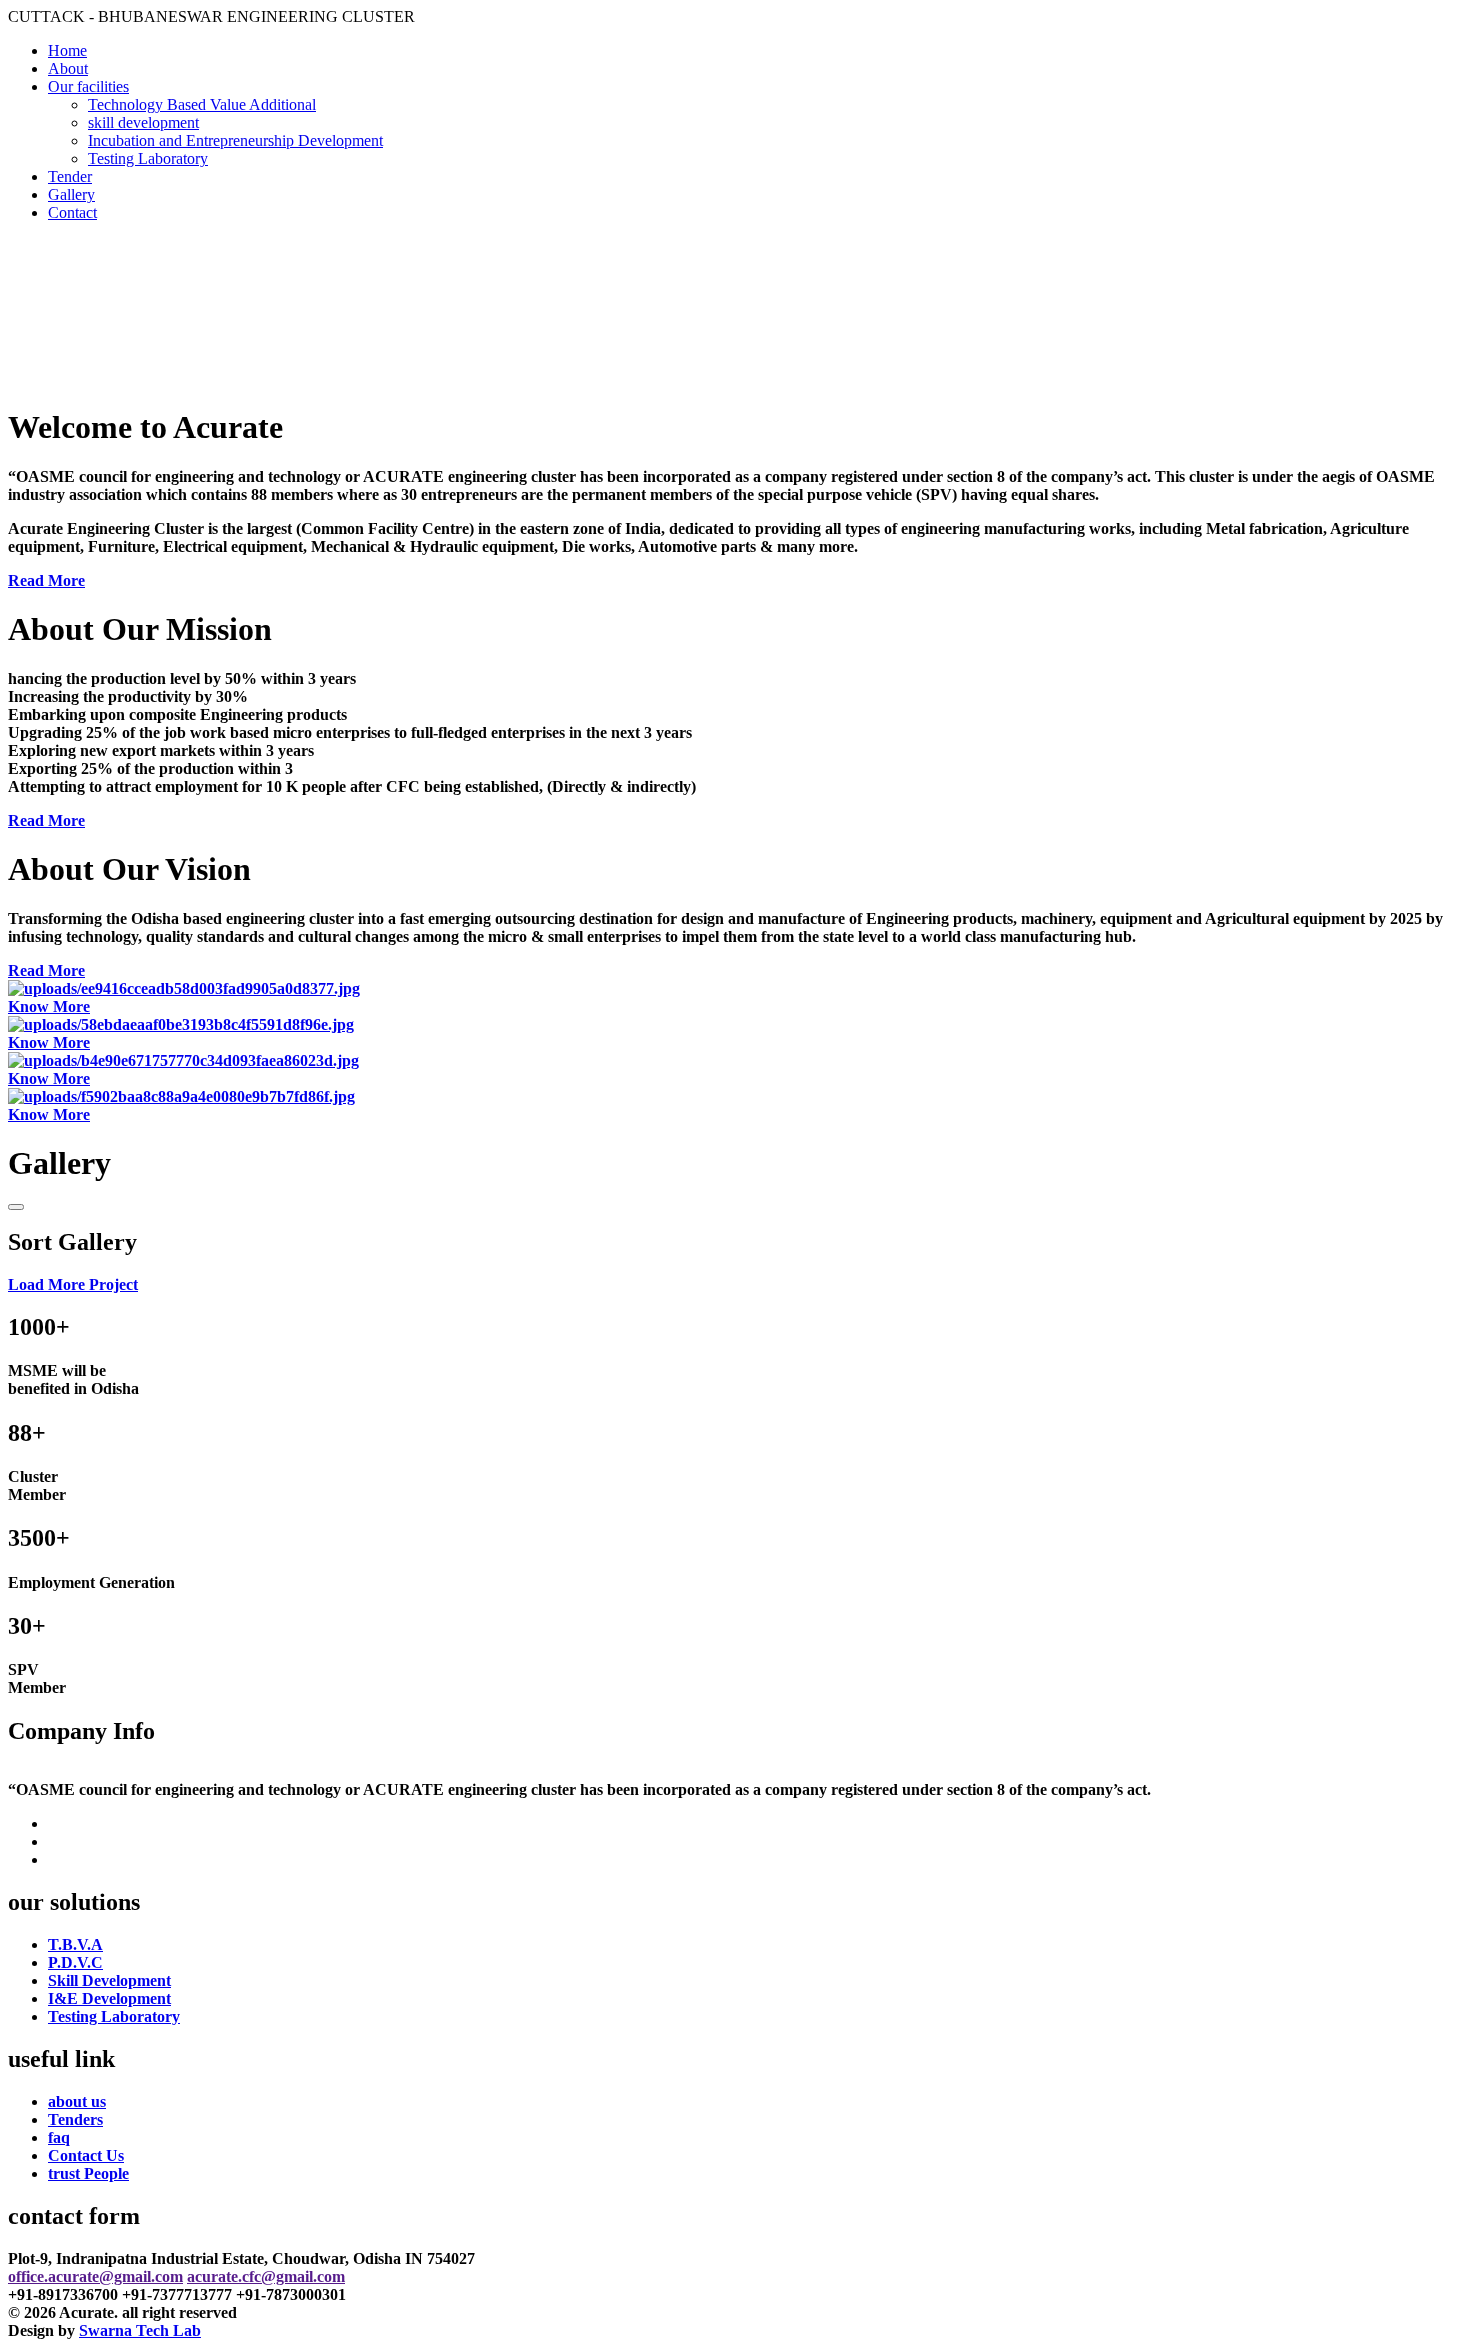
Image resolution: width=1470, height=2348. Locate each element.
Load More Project (73, 1284)
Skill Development (109, 1980)
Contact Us (86, 2155)
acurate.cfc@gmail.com (266, 2276)
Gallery (71, 194)
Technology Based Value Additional (202, 104)
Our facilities (88, 86)
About (68, 68)
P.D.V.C (75, 1962)
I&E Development (109, 1998)
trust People (88, 2173)
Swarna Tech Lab (140, 2330)
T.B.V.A (75, 1944)
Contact (72, 212)
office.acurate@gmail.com (95, 2276)
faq (59, 2137)
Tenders (75, 2119)
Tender (70, 176)
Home (67, 50)
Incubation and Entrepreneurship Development (235, 140)
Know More (49, 1006)
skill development (143, 122)
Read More (46, 580)
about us (77, 2101)
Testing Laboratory (148, 158)
